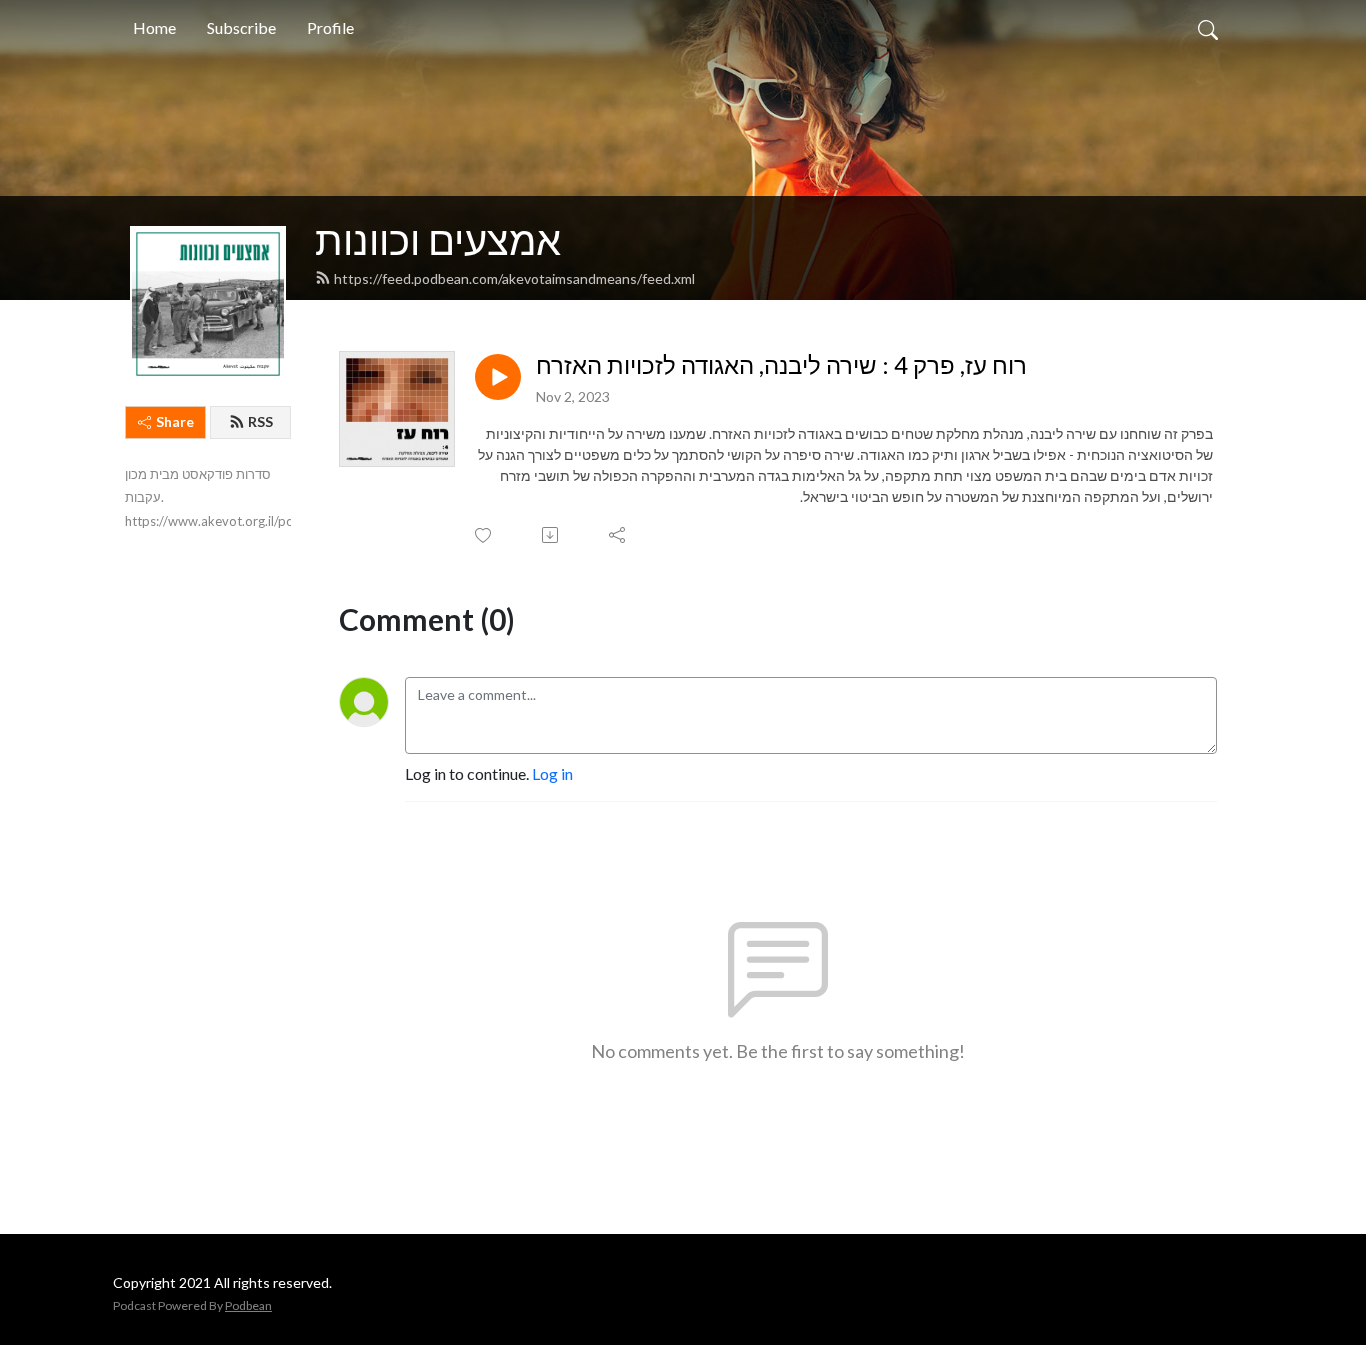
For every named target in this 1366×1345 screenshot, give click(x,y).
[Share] (618, 535)
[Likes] (484, 535)
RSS (260, 421)
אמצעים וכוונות (438, 240)
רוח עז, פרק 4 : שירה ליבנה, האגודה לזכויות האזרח (781, 365)
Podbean (248, 1305)
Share (175, 421)
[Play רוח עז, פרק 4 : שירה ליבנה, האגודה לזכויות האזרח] (498, 377)
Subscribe (241, 27)
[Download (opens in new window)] (551, 535)
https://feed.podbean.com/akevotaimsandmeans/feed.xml (514, 278)
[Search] (1208, 28)
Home (154, 27)
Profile (330, 27)
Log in (552, 773)
